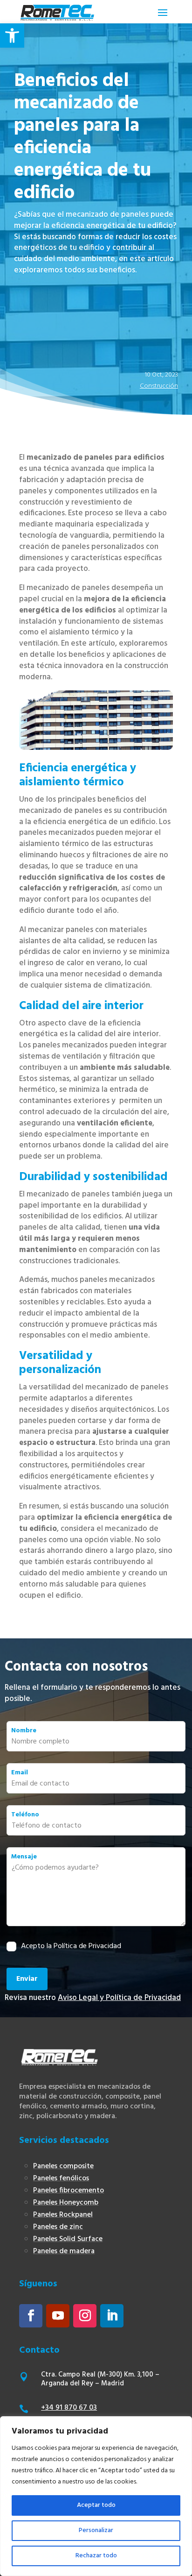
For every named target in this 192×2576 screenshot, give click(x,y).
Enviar (27, 1979)
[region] (96, 2496)
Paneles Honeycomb (66, 2203)
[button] (12, 36)
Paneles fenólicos (61, 2178)
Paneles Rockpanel (63, 2215)
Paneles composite (63, 2166)
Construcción (159, 386)
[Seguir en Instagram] (85, 2316)
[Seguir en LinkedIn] (112, 2316)
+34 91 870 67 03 (69, 2408)
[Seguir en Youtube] (58, 2316)
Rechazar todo (96, 2556)
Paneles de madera (64, 2251)
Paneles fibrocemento (69, 2191)
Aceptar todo (96, 2505)
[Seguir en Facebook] (31, 2316)
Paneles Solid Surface (68, 2239)
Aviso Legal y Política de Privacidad (119, 1998)
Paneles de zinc (58, 2227)
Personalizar (96, 2530)
